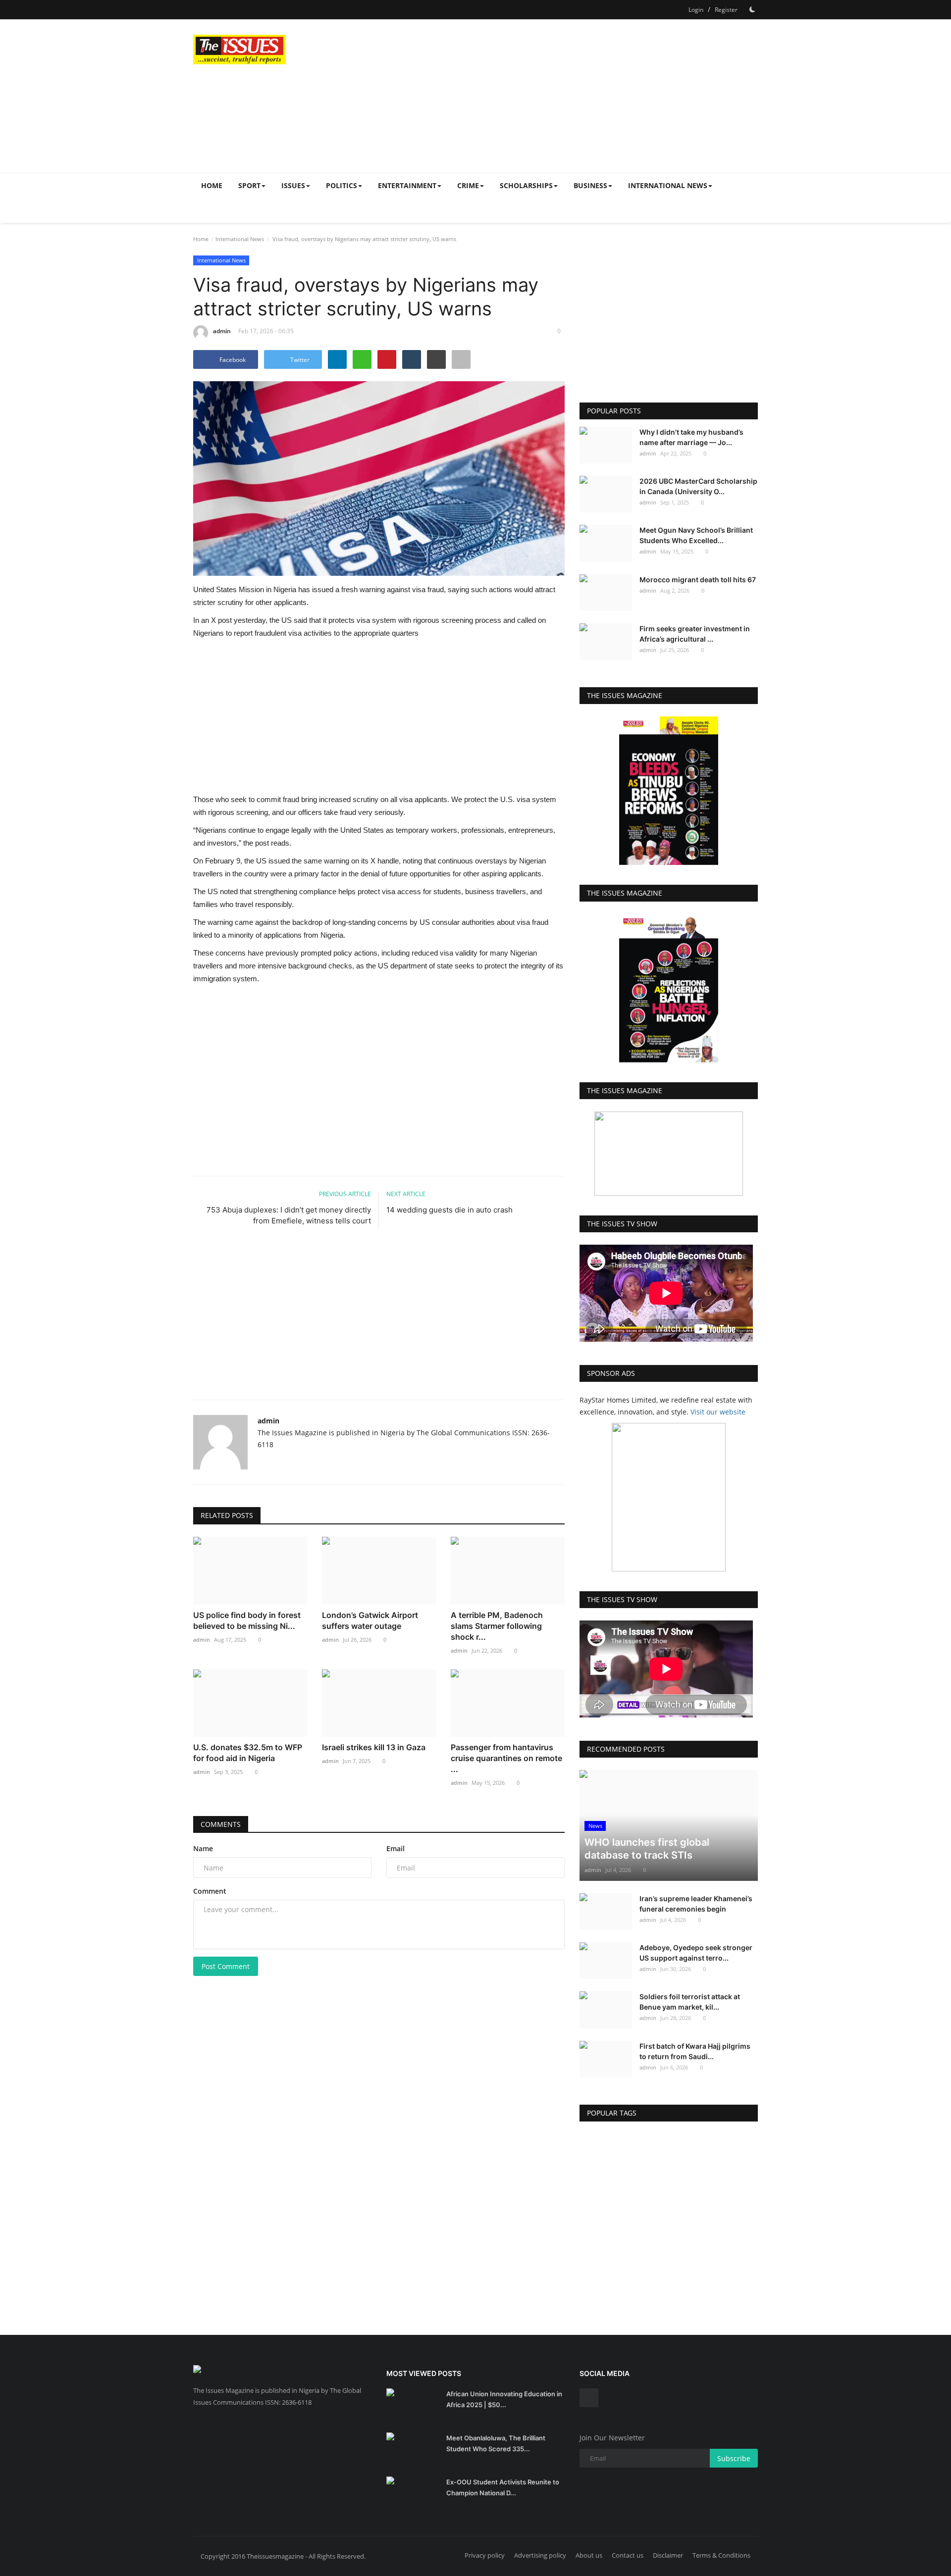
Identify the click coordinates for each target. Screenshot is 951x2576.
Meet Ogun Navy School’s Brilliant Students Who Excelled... (696, 535)
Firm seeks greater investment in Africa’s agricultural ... (695, 634)
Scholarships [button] (526, 185)
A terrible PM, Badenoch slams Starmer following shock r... (497, 1626)
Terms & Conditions (721, 2555)
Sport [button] (249, 185)
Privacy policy (485, 2555)
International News (240, 239)
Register (726, 10)
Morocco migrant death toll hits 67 (698, 580)
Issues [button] (293, 185)
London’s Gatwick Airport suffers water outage (370, 1620)
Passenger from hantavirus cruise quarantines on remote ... (506, 1758)
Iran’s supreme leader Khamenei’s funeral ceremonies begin (696, 1904)
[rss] (589, 2398)
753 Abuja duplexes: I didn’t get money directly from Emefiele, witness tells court (289, 1215)
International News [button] (668, 185)
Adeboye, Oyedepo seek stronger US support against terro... (696, 1953)
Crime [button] (468, 185)
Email (396, 1848)
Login (696, 10)
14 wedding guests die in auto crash (449, 1210)
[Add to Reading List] (461, 359)
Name (203, 1848)
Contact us (628, 2555)
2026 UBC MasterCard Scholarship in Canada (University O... (698, 486)
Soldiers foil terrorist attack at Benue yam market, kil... (690, 2002)
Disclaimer (668, 2555)
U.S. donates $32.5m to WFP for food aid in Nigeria (248, 1753)
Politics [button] (342, 185)
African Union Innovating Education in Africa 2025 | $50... (504, 2399)
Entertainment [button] (407, 185)
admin (222, 331)
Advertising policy (540, 2555)
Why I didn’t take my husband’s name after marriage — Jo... (691, 437)
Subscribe (734, 2458)
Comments (221, 1824)
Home (212, 185)
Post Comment (226, 1966)
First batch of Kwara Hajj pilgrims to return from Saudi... (695, 2051)
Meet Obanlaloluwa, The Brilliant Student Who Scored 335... (496, 2443)
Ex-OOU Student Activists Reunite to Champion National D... (503, 2487)
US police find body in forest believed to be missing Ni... (247, 1620)
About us (589, 2555)
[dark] (752, 9)
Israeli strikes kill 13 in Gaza (374, 1747)
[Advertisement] (578, 96)
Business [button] (590, 185)
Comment (210, 1891)
